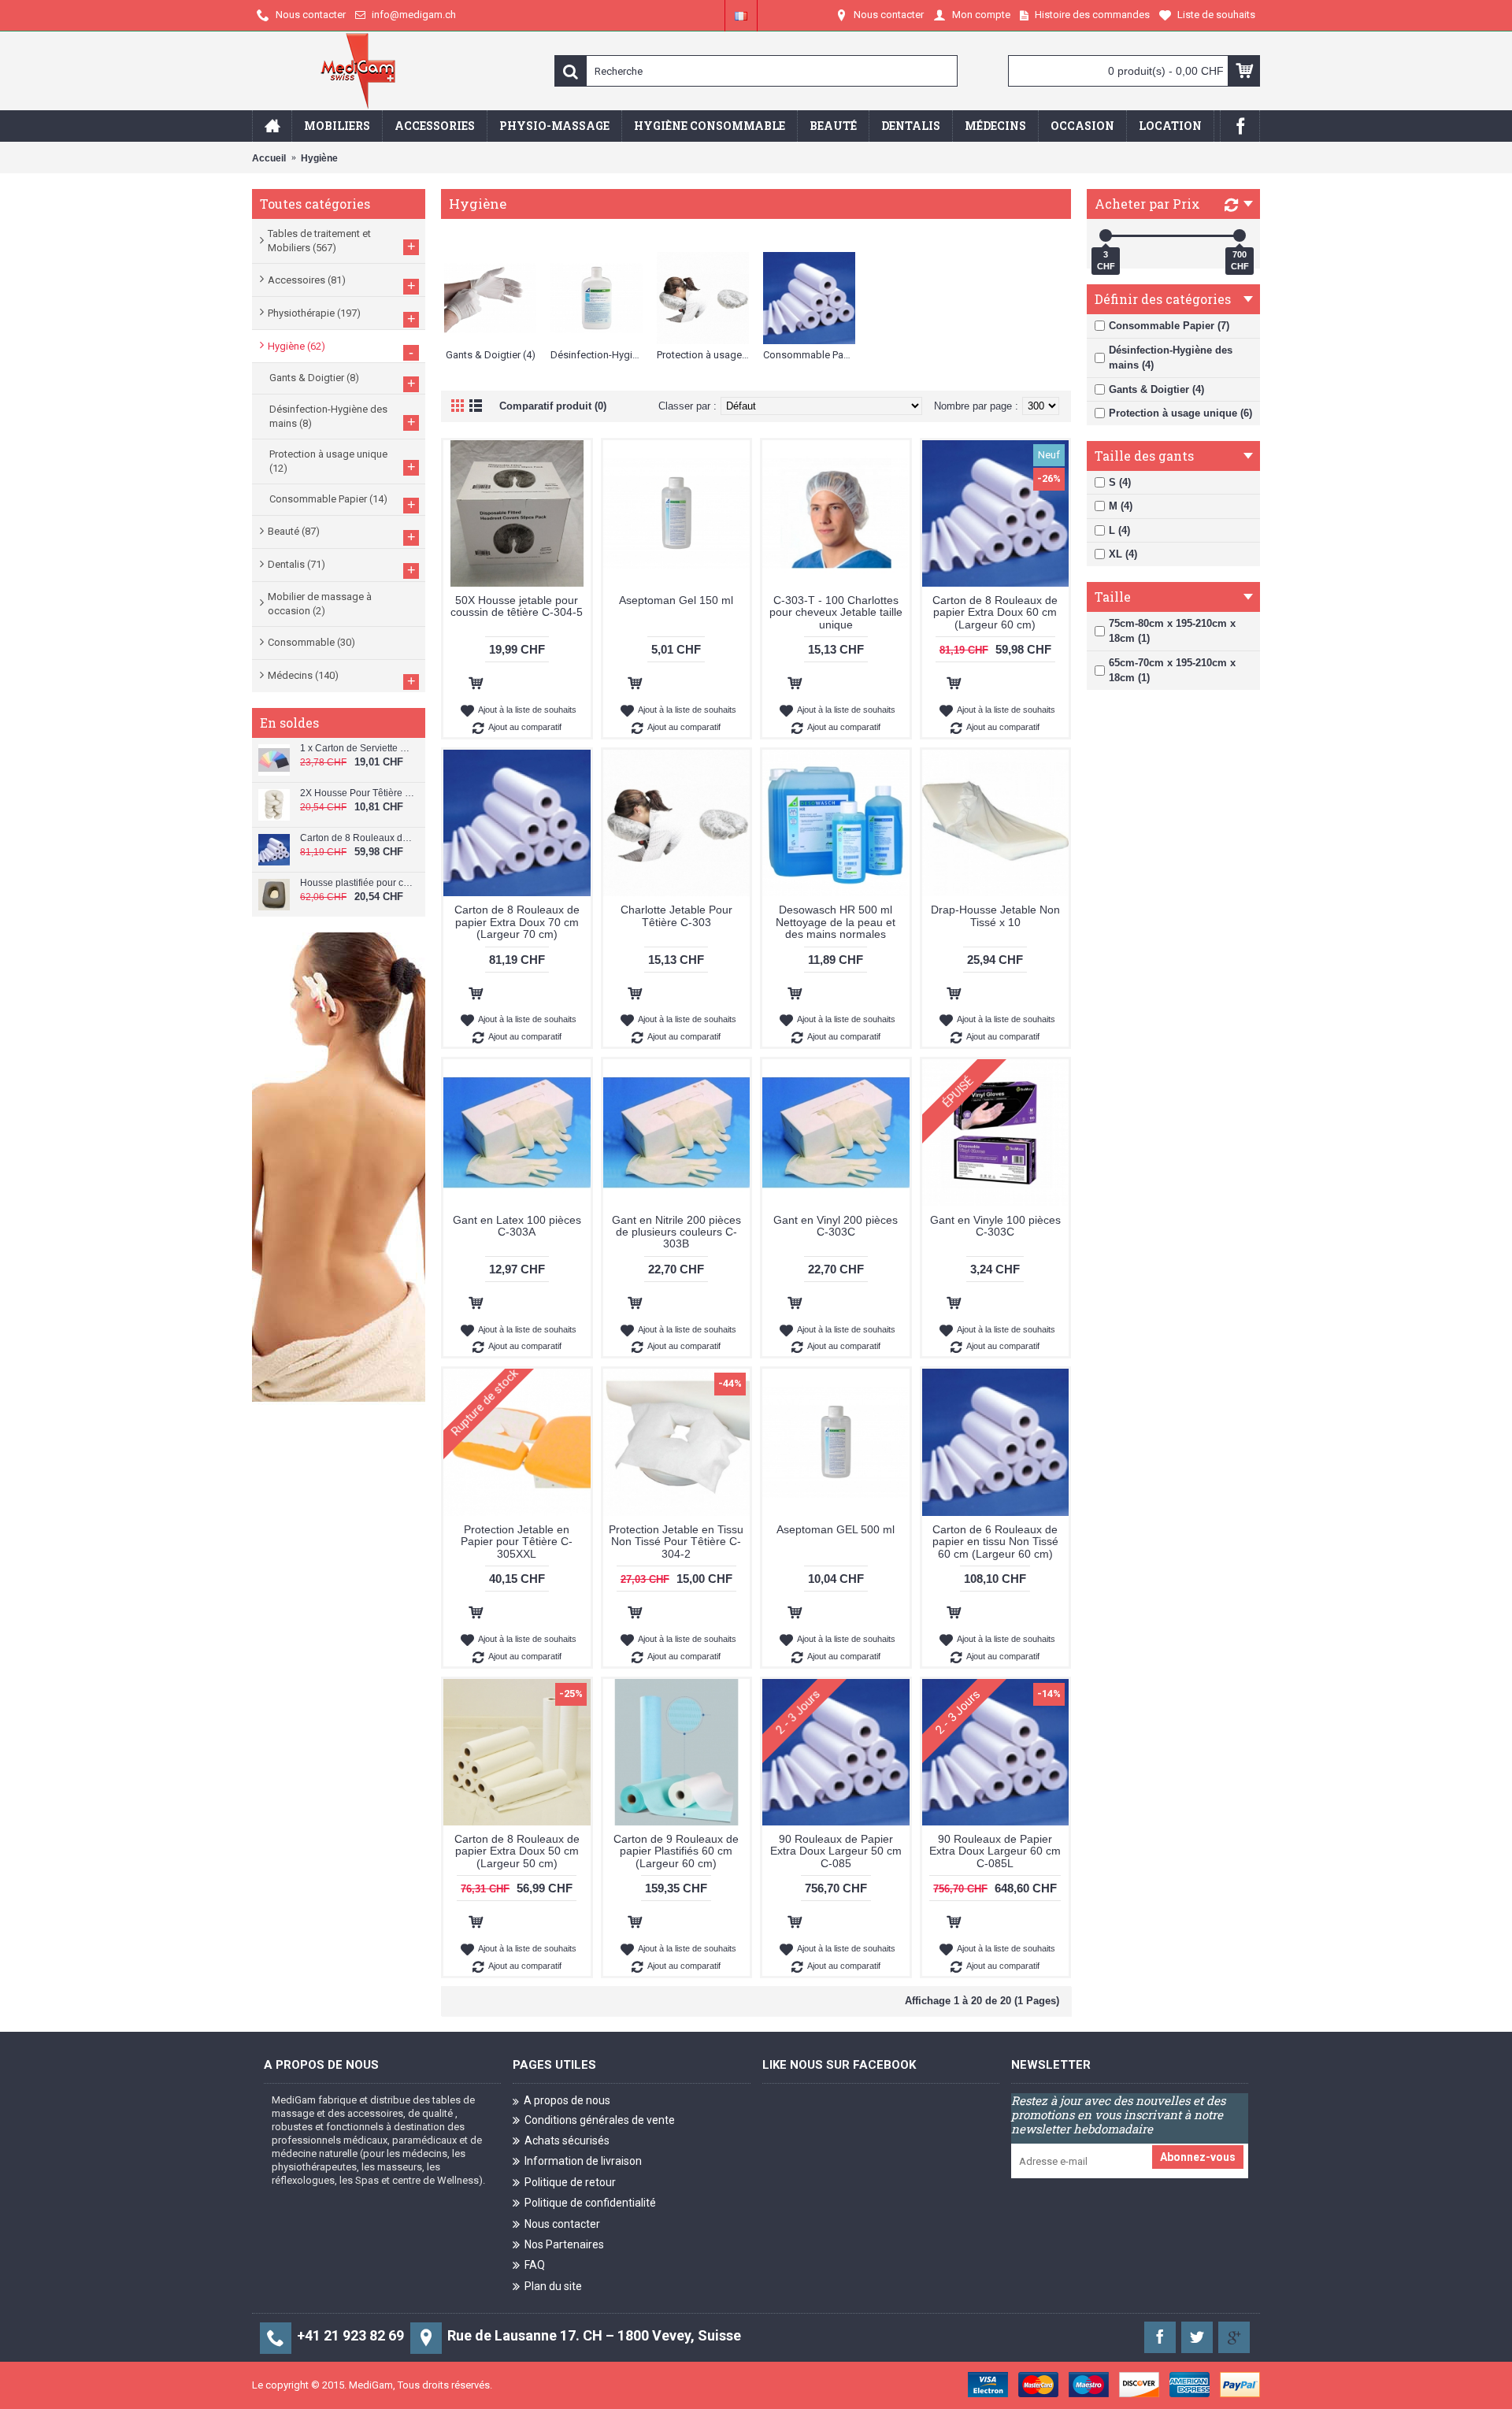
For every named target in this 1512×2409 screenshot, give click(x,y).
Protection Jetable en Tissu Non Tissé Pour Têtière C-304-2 (676, 1542)
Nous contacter (562, 2224)
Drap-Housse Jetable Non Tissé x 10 (995, 915)
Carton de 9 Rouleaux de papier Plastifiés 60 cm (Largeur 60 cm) (676, 1851)
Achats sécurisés (567, 2140)
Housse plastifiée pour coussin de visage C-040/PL (357, 883)
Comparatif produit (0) (553, 406)
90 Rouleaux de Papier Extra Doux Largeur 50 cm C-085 (836, 1851)
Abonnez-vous (1198, 2157)
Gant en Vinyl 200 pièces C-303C (836, 1226)
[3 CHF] (1106, 235)
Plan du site (553, 2286)
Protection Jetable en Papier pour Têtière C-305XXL (517, 1542)
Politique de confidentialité (590, 2203)
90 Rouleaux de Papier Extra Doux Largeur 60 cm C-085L (995, 1851)
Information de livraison (583, 2161)
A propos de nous (567, 2100)
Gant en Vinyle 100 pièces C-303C (995, 1226)
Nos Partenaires (564, 2244)
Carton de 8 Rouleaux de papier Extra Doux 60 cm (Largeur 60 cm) (357, 838)
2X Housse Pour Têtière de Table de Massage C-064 (357, 793)
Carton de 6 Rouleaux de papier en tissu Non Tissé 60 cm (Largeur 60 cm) (995, 1542)
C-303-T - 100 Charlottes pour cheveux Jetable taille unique (836, 612)
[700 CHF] (1240, 235)
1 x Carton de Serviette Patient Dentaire (357, 749)
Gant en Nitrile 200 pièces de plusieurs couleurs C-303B (676, 1232)
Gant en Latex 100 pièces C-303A (517, 1226)
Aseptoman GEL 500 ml (836, 1529)
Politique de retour (570, 2182)
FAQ (535, 2265)
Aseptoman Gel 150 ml (676, 600)
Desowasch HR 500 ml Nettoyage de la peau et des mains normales (836, 922)
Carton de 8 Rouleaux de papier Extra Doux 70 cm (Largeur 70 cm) (517, 922)
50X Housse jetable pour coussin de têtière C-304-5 (517, 606)
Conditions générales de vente (600, 2120)
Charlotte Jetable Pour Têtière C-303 (676, 915)
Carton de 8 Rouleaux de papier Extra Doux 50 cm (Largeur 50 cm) (517, 1851)
